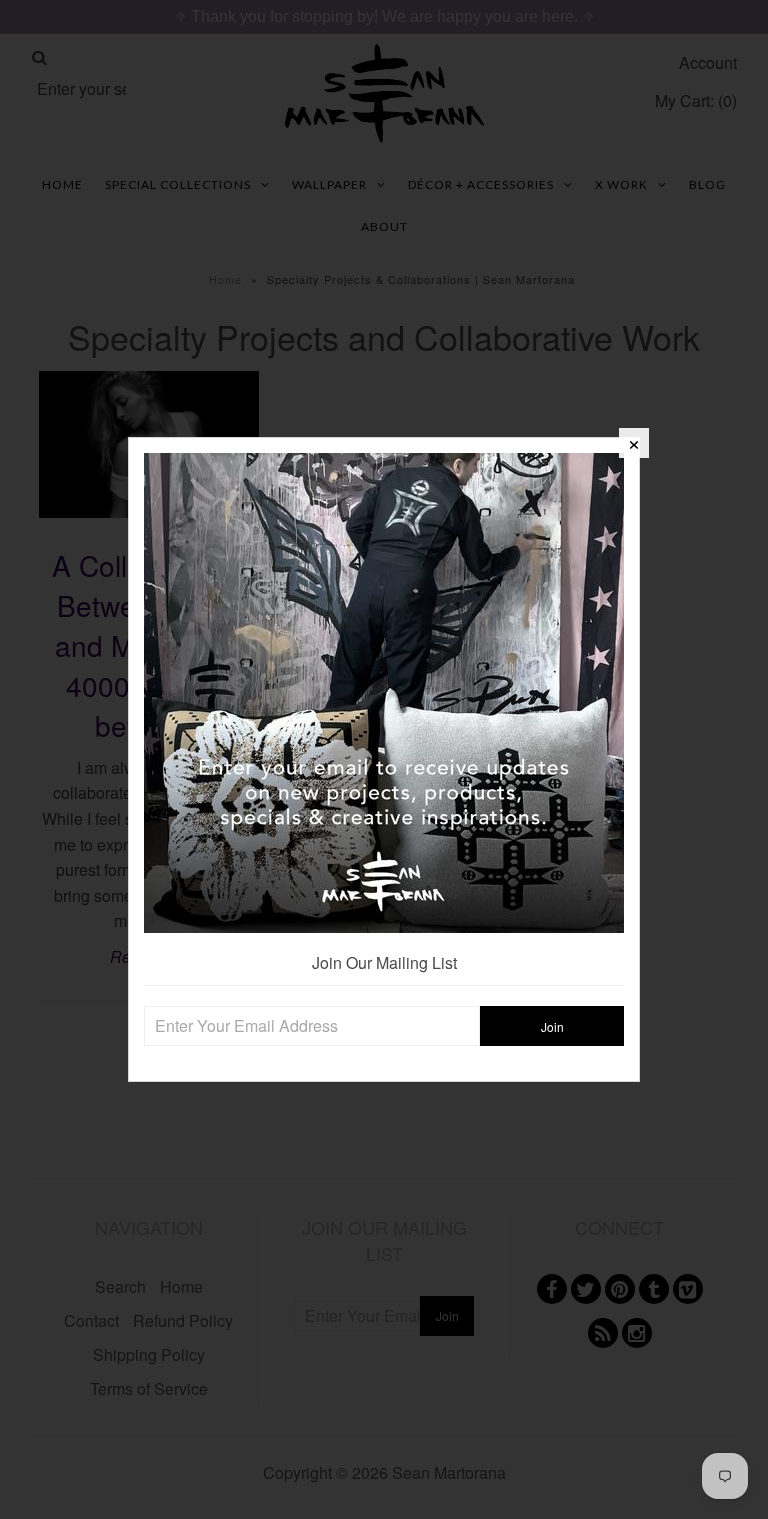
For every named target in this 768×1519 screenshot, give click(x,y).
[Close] (634, 443)
